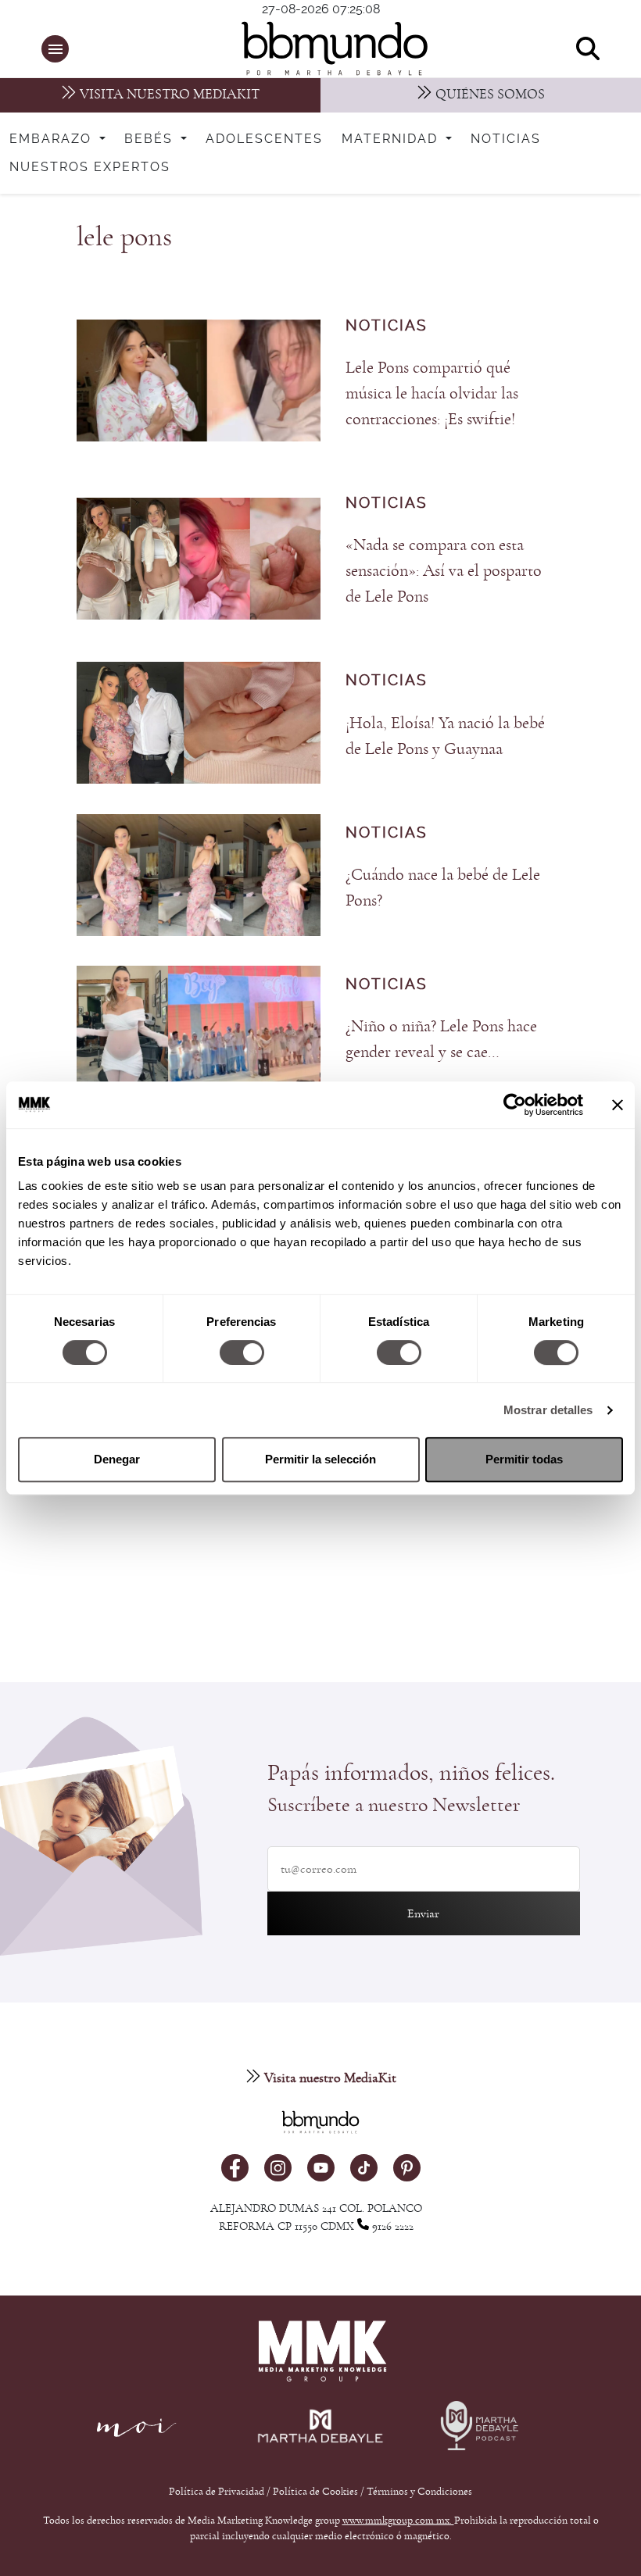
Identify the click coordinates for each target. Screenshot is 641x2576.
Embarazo (53, 139)
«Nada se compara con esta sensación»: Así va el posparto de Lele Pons (444, 570)
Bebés (151, 139)
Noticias (506, 139)
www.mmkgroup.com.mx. (398, 2521)
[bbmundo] (329, 48)
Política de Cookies (315, 2492)
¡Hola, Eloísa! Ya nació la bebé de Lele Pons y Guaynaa (445, 736)
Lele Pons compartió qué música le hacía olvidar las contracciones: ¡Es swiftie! (432, 393)
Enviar (423, 1913)
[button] (55, 49)
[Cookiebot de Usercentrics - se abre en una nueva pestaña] (515, 1105)
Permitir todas (524, 1459)
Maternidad (392, 139)
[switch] (242, 1352)
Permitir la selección (320, 1459)
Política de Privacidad (218, 2492)
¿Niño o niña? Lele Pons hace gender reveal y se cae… (441, 1039)
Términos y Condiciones (419, 2492)
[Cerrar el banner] (618, 1105)
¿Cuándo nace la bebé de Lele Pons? (443, 887)
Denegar (117, 1459)
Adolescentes (264, 139)
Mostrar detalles (548, 1410)
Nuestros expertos (90, 167)
